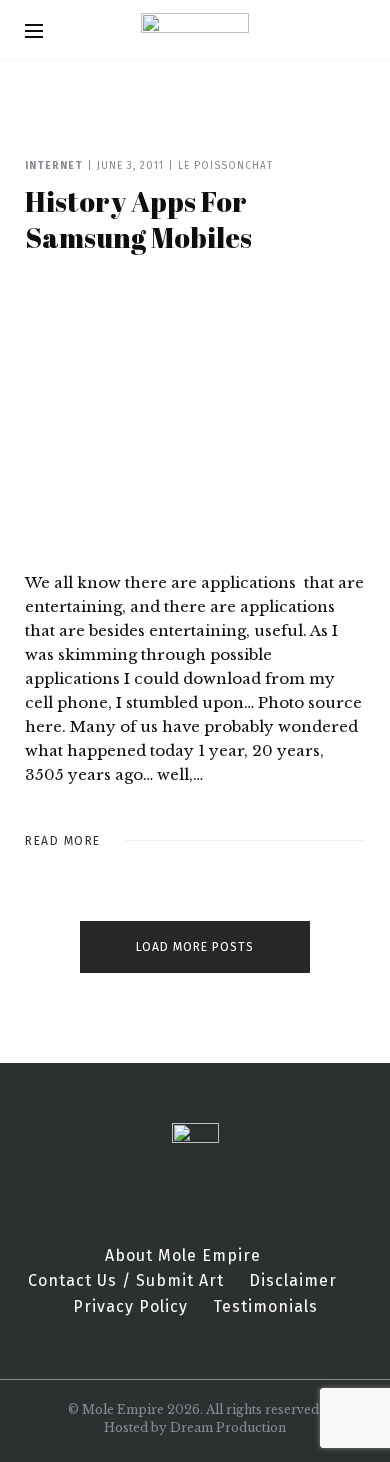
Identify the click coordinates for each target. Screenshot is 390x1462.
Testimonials (265, 1307)
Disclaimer (293, 1281)
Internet (54, 166)
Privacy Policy (130, 1307)
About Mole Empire (183, 1256)
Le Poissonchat (225, 166)
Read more (63, 841)
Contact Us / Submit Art (126, 1281)
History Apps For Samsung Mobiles (138, 219)
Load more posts (195, 947)
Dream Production (228, 1427)
